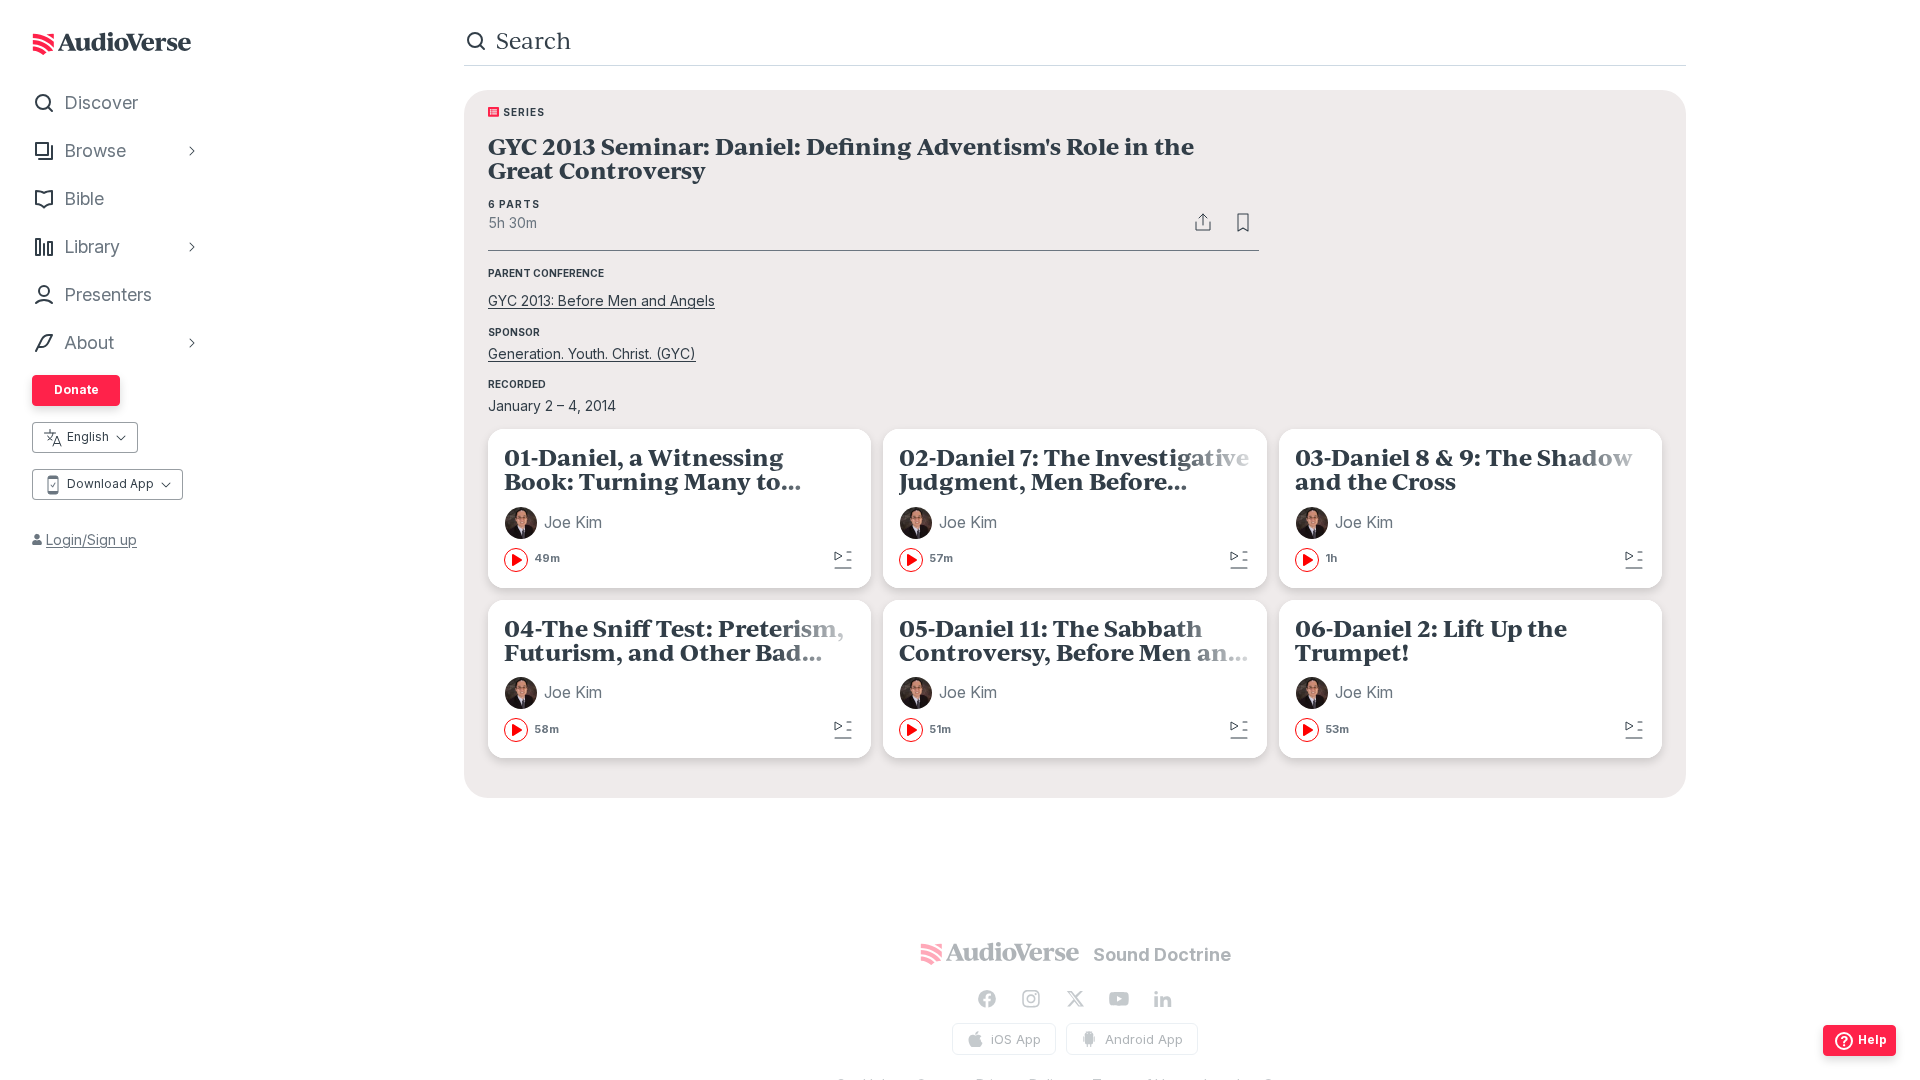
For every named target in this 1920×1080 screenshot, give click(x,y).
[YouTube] (1119, 999)
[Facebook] (987, 999)
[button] (556, 523)
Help (1872, 1039)
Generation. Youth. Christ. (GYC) (592, 353)
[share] (1203, 222)
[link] (679, 508)
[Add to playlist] (843, 560)
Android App (1144, 1039)
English (88, 436)
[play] (516, 560)
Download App (110, 483)
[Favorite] (1243, 222)
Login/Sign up (91, 539)
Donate (76, 389)
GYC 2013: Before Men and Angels (601, 300)
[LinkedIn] (1163, 999)
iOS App (1016, 1039)
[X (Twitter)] (1075, 999)
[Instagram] (1031, 999)
